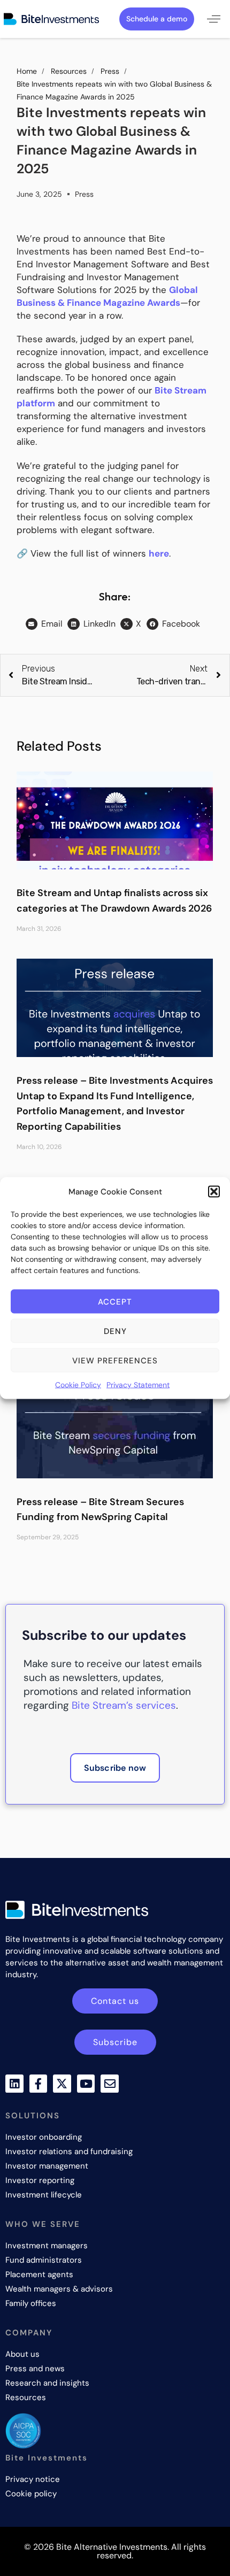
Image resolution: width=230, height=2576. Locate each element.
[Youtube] (86, 2084)
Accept (115, 1301)
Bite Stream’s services (124, 1705)
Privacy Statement (138, 1385)
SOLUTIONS (33, 2116)
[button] (214, 1192)
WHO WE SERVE (43, 2224)
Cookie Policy (78, 1385)
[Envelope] (110, 2084)
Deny (115, 1331)
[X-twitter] (62, 2084)
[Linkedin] (14, 2084)
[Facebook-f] (39, 2084)
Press (84, 194)
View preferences (115, 1360)
